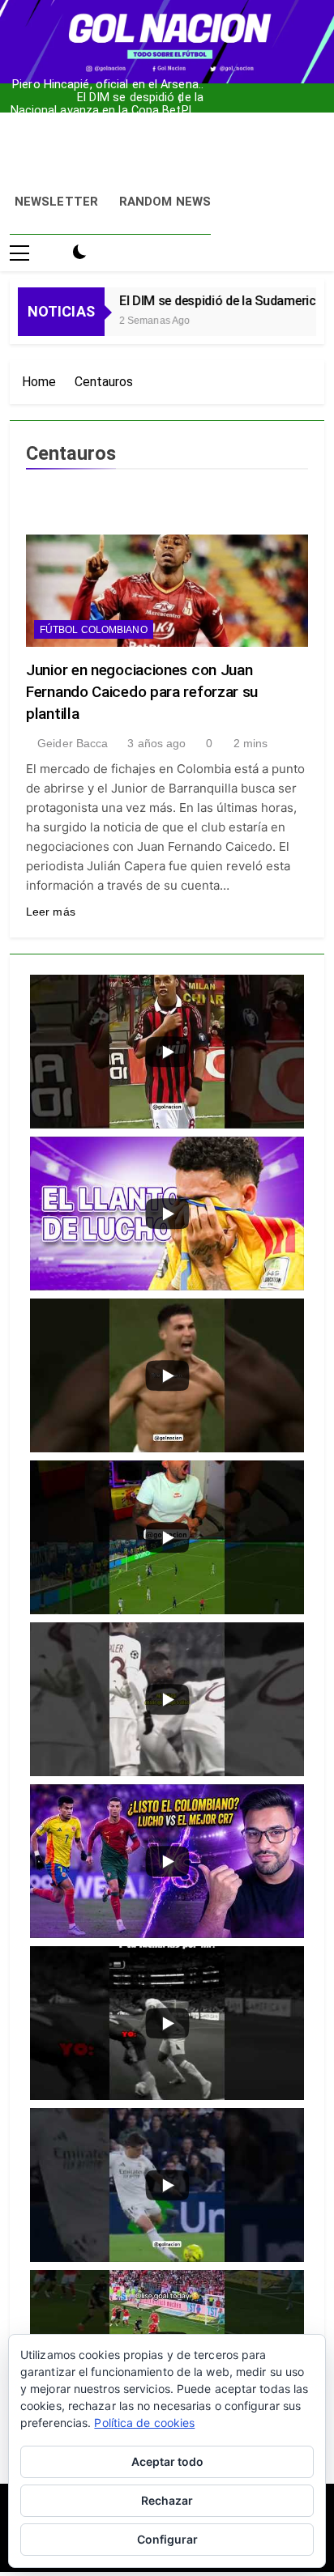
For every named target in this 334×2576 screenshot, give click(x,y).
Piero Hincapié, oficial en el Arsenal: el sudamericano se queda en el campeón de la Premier (108, 74)
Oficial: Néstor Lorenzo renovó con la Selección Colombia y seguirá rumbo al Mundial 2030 (109, 113)
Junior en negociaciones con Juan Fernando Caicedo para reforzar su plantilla (142, 692)
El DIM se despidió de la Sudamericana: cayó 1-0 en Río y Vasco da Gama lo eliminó (116, 87)
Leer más (51, 912)
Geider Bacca (73, 743)
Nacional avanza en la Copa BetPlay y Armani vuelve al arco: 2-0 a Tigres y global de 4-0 (107, 100)
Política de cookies (144, 2423)
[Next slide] (195, 94)
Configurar (167, 2539)
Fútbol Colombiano (94, 630)
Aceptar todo (167, 2461)
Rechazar (167, 2500)
